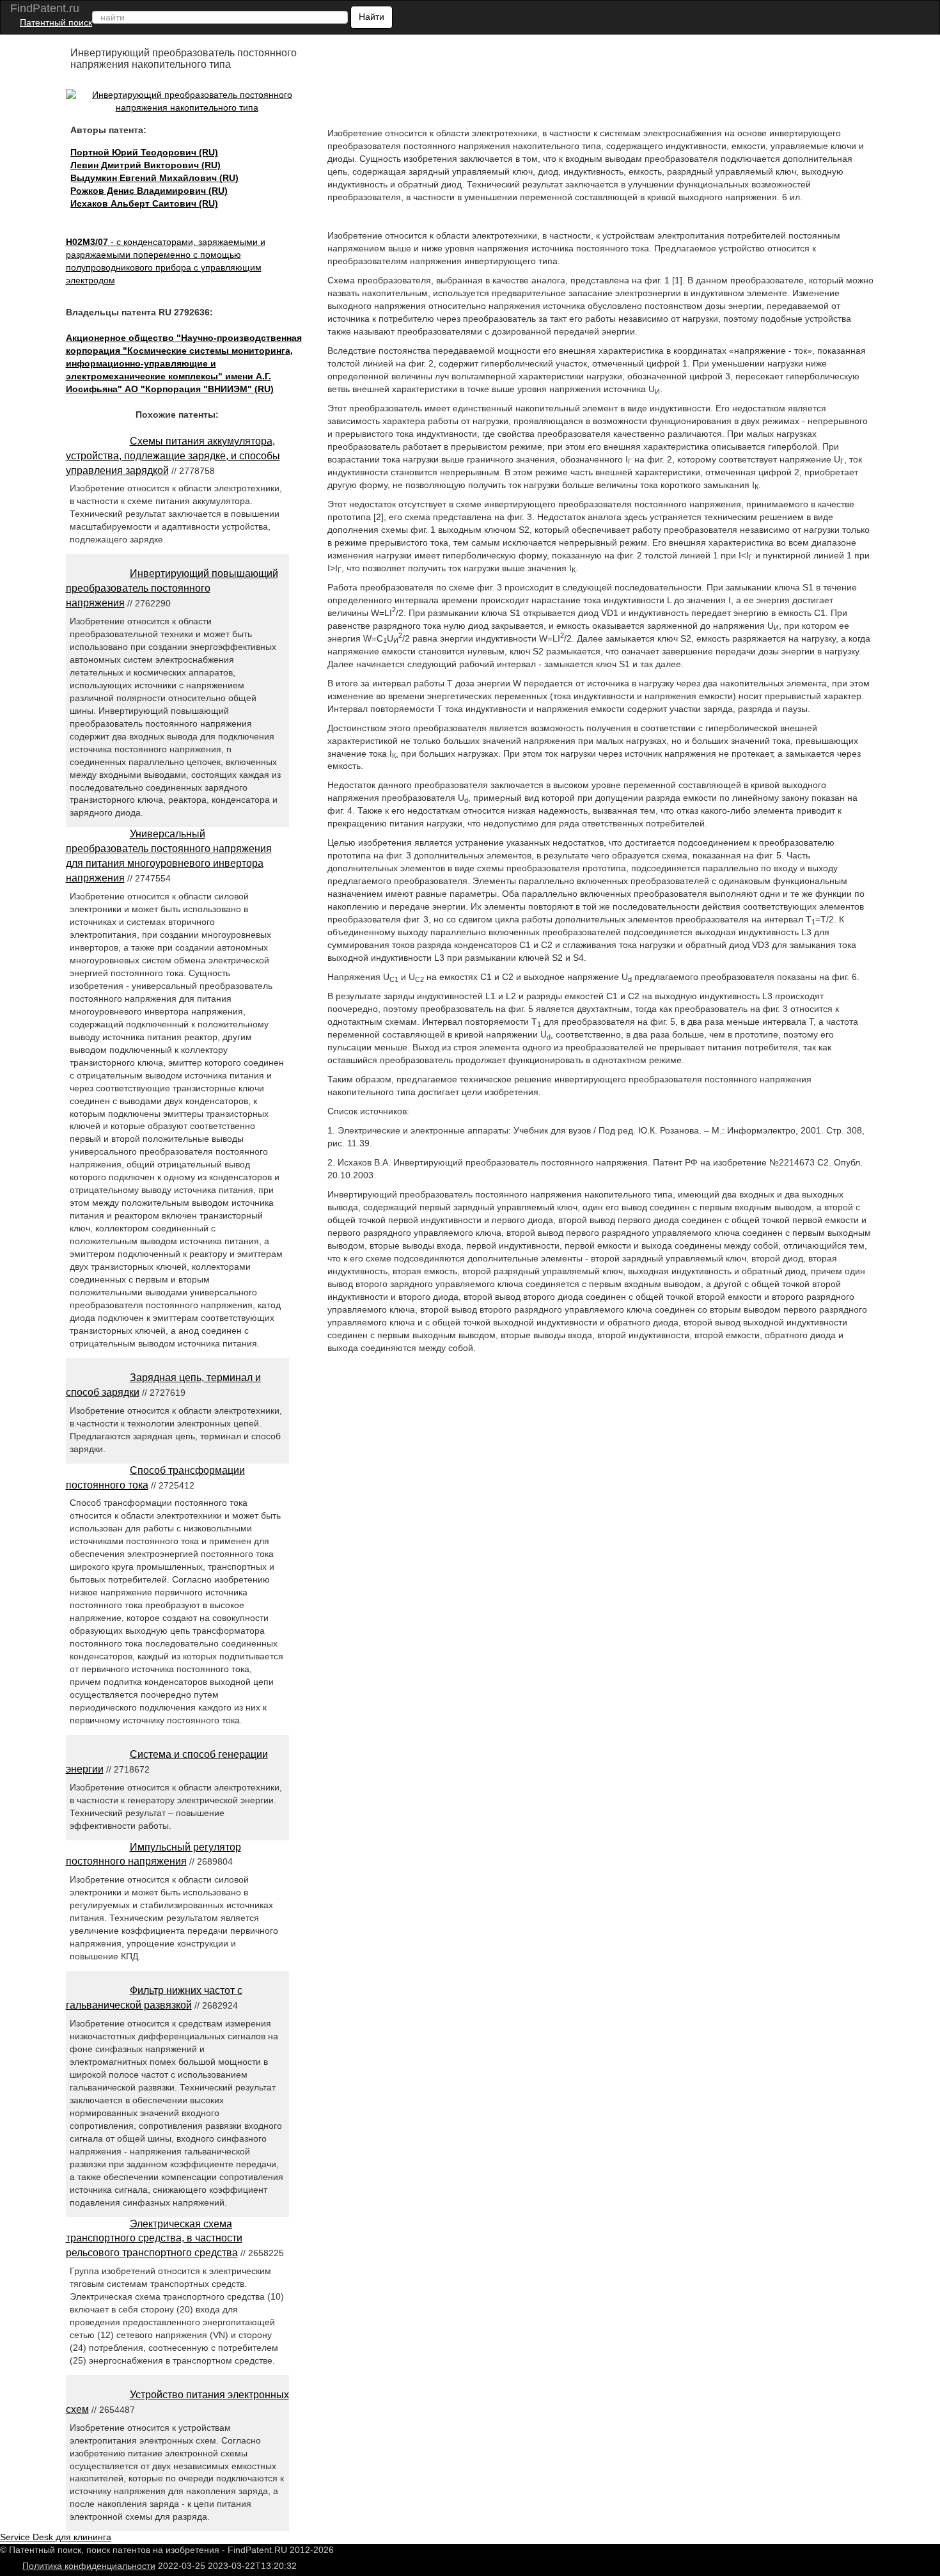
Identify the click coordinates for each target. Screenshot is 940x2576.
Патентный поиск (56, 22)
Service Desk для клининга (56, 2537)
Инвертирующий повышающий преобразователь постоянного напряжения (172, 588)
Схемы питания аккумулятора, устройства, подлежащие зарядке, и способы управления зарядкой (173, 456)
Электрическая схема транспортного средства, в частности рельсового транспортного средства (154, 2239)
